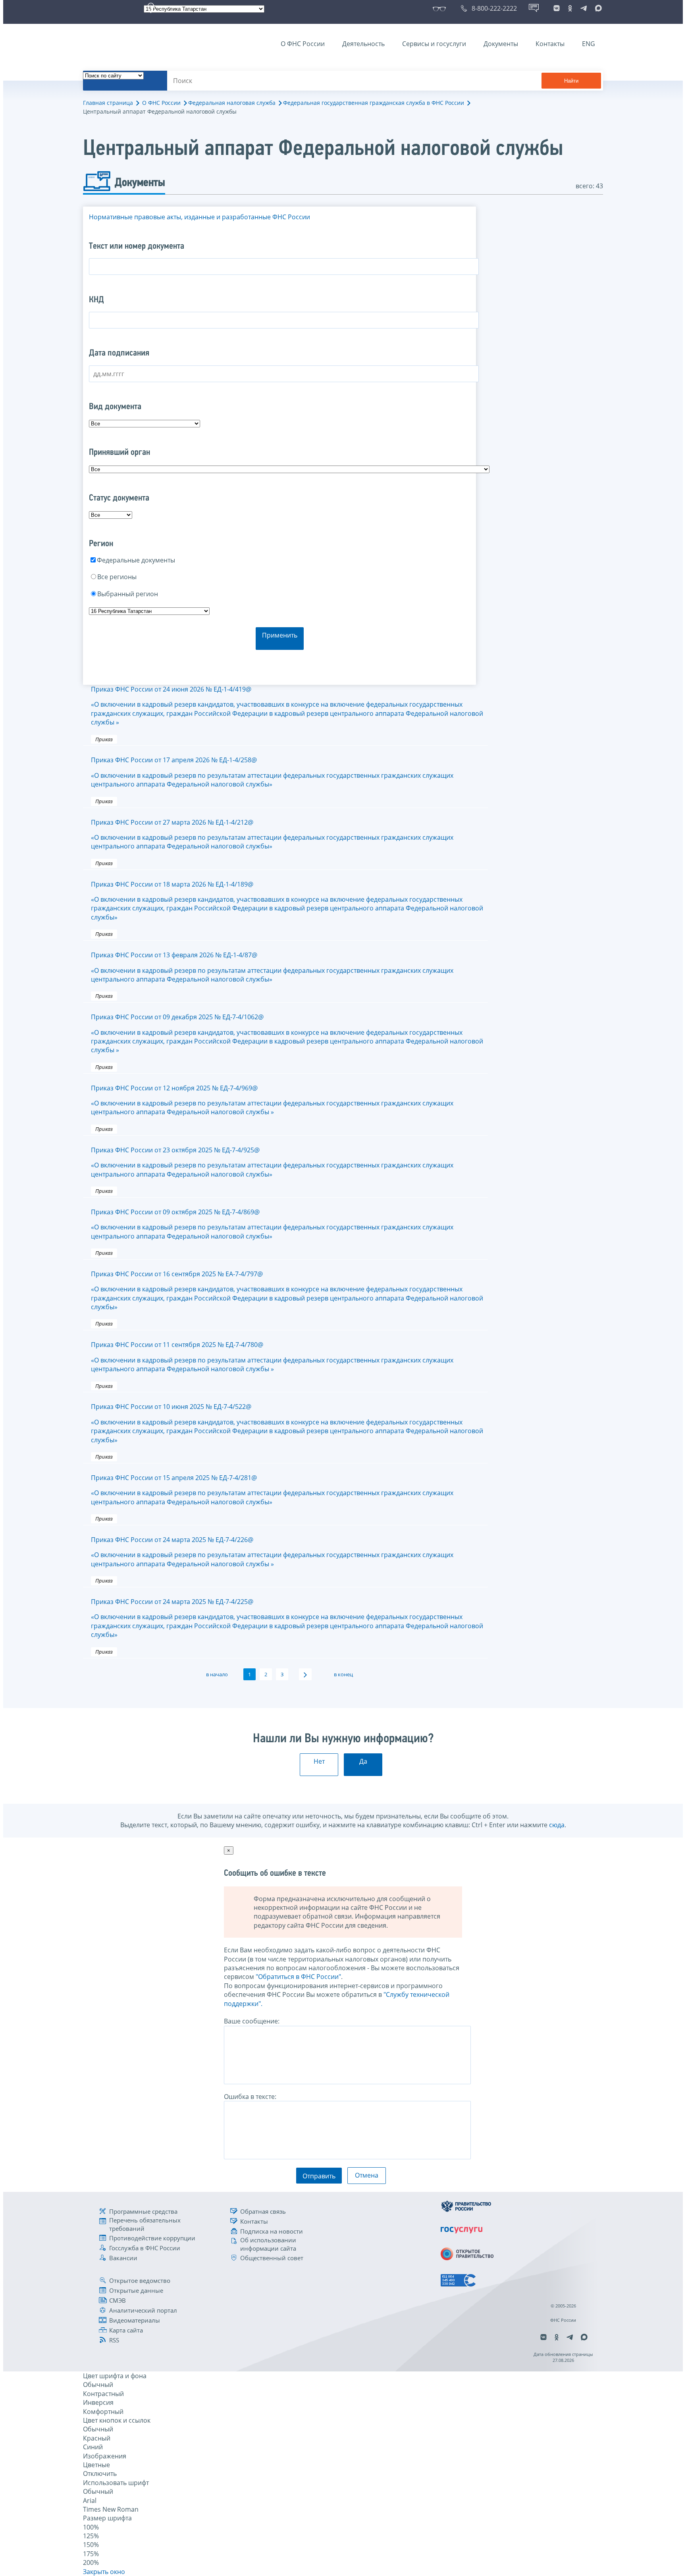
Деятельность (363, 44)
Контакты (550, 44)
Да (363, 1761)
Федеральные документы (136, 560)
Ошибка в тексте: (250, 2097)
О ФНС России (303, 44)
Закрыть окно (104, 2572)
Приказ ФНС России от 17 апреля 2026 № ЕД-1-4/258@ (272, 772)
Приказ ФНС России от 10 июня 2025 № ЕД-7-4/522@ (287, 1423)
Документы (501, 44)
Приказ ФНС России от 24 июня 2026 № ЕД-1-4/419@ (287, 706)
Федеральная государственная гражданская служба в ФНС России (374, 103)
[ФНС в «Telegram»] (584, 8)
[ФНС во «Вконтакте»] (557, 8)
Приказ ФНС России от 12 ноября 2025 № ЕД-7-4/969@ (272, 1100)
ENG (589, 44)
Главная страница (108, 103)
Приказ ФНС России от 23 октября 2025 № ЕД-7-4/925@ (272, 1162)
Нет (319, 1761)
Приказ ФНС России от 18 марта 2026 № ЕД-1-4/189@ (287, 901)
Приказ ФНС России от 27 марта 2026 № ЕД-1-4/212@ (272, 834)
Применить (280, 635)
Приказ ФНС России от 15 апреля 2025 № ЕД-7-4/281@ (272, 1490)
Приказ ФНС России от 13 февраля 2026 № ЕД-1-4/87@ (272, 967)
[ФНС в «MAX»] (597, 8)
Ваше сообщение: (252, 2021)
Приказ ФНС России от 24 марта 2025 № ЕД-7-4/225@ (287, 1618)
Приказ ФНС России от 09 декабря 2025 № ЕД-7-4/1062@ (287, 1033)
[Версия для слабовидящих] (441, 8)
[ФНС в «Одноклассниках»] (570, 8)
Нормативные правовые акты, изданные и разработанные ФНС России (199, 217)
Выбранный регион (128, 594)
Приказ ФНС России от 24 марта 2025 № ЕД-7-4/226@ (272, 1552)
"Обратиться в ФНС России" (298, 1977)
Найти (571, 81)
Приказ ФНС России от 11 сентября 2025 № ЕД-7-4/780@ (272, 1357)
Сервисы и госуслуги (434, 44)
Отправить (319, 2176)
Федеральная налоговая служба (232, 103)
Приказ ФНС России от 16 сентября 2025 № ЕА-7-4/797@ (287, 1290)
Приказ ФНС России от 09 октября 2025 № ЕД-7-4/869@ (272, 1224)
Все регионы (117, 577)
